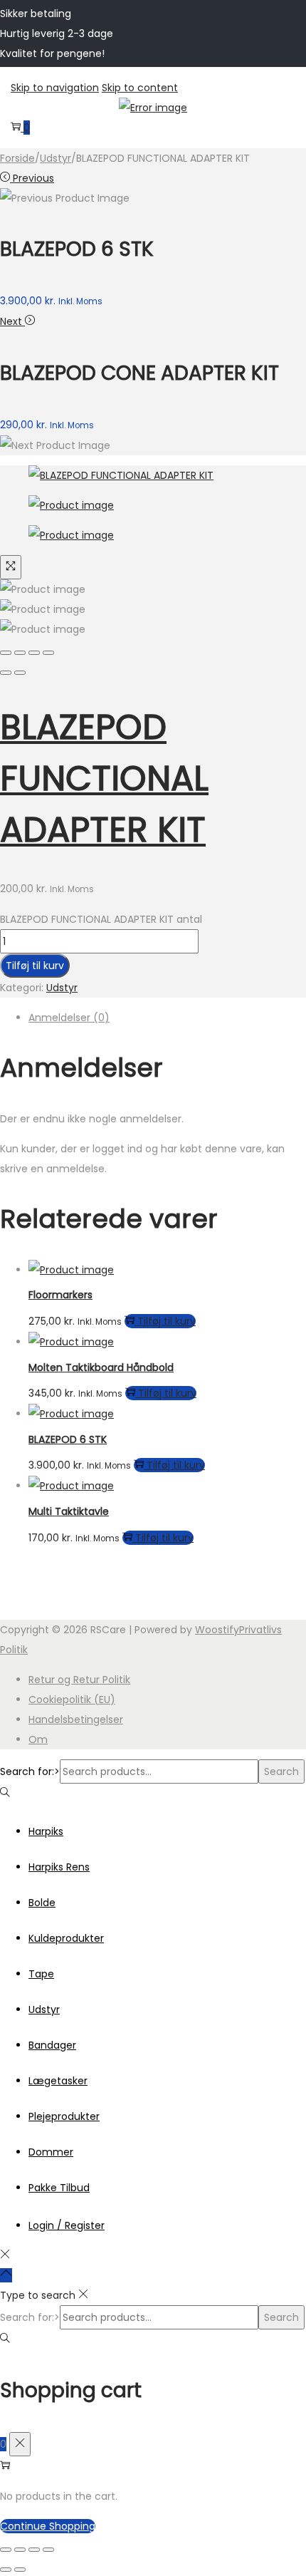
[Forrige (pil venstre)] (6, 2570)
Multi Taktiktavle (69, 1511)
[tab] (167, 1018)
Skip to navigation (55, 88)
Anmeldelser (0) (69, 1018)
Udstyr (56, 158)
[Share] (20, 653)
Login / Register (67, 2225)
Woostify (217, 1630)
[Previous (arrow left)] (6, 673)
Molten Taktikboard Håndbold (101, 1367)
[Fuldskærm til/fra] (20, 2550)
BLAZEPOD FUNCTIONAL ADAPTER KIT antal (101, 919)
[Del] (34, 2550)
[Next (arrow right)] (20, 673)
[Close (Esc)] (6, 653)
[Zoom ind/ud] (6, 2550)
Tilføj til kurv (35, 966)
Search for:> (30, 1771)
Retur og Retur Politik (79, 1680)
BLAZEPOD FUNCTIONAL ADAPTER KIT (104, 779)
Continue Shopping (48, 2526)
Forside (17, 158)
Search (281, 1771)
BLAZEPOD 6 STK (68, 1439)
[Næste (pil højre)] (20, 2570)
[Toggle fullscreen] (34, 653)
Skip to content (140, 88)
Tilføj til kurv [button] (167, 1321)
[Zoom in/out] (48, 653)
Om (38, 1739)
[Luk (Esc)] (48, 2550)
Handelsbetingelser (76, 1719)
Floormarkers (60, 1295)
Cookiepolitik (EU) (72, 1700)
